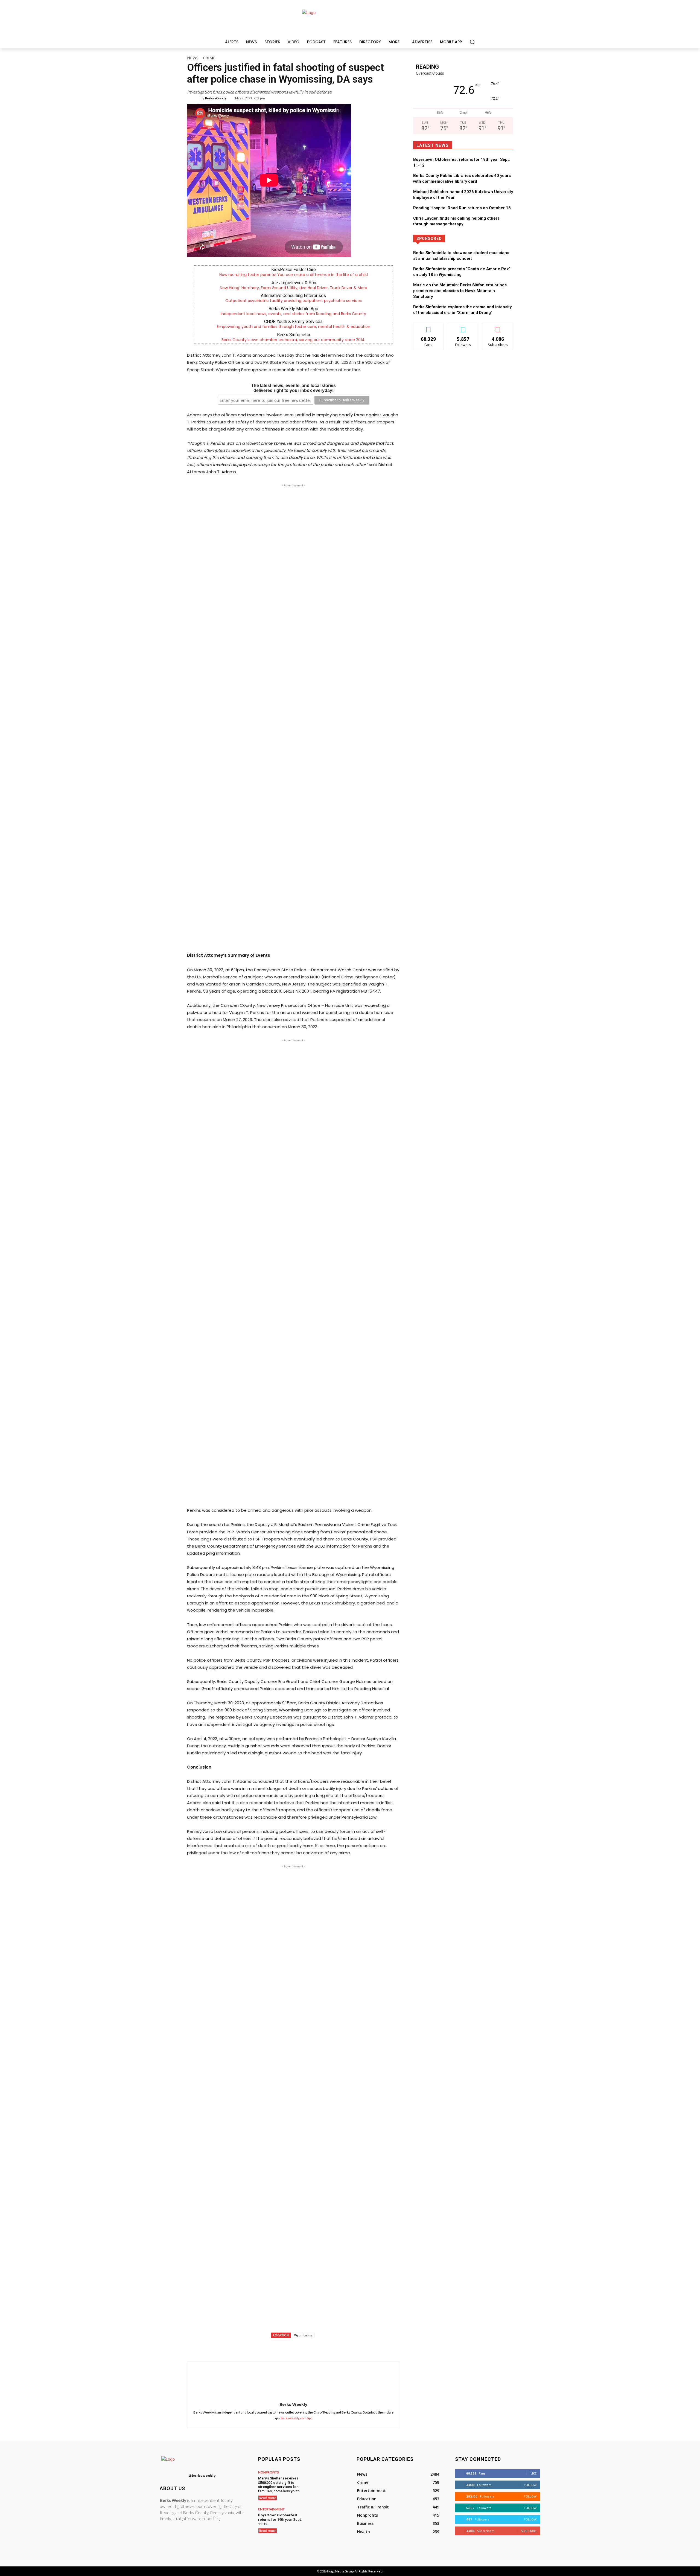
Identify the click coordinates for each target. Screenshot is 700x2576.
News (193, 58)
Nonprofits (268, 2472)
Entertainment (271, 2509)
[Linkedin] (310, 2348)
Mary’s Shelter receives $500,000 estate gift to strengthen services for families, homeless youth (279, 2485)
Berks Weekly (216, 98)
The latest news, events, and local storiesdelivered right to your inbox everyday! (293, 388)
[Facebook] (272, 2348)
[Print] (335, 2348)
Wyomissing (303, 2335)
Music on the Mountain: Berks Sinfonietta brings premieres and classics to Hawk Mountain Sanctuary (460, 291)
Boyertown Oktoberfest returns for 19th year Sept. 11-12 (280, 2519)
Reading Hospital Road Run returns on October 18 (462, 208)
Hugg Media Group (340, 2571)
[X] (285, 2348)
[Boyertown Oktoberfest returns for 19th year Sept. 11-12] (326, 2520)
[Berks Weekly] (197, 98)
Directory (483, 238)
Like (428, 327)
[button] (472, 42)
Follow (463, 327)
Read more (268, 2498)
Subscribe (498, 327)
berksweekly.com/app (297, 2418)
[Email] (323, 2348)
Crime (209, 58)
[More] (348, 2348)
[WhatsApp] (297, 2348)
